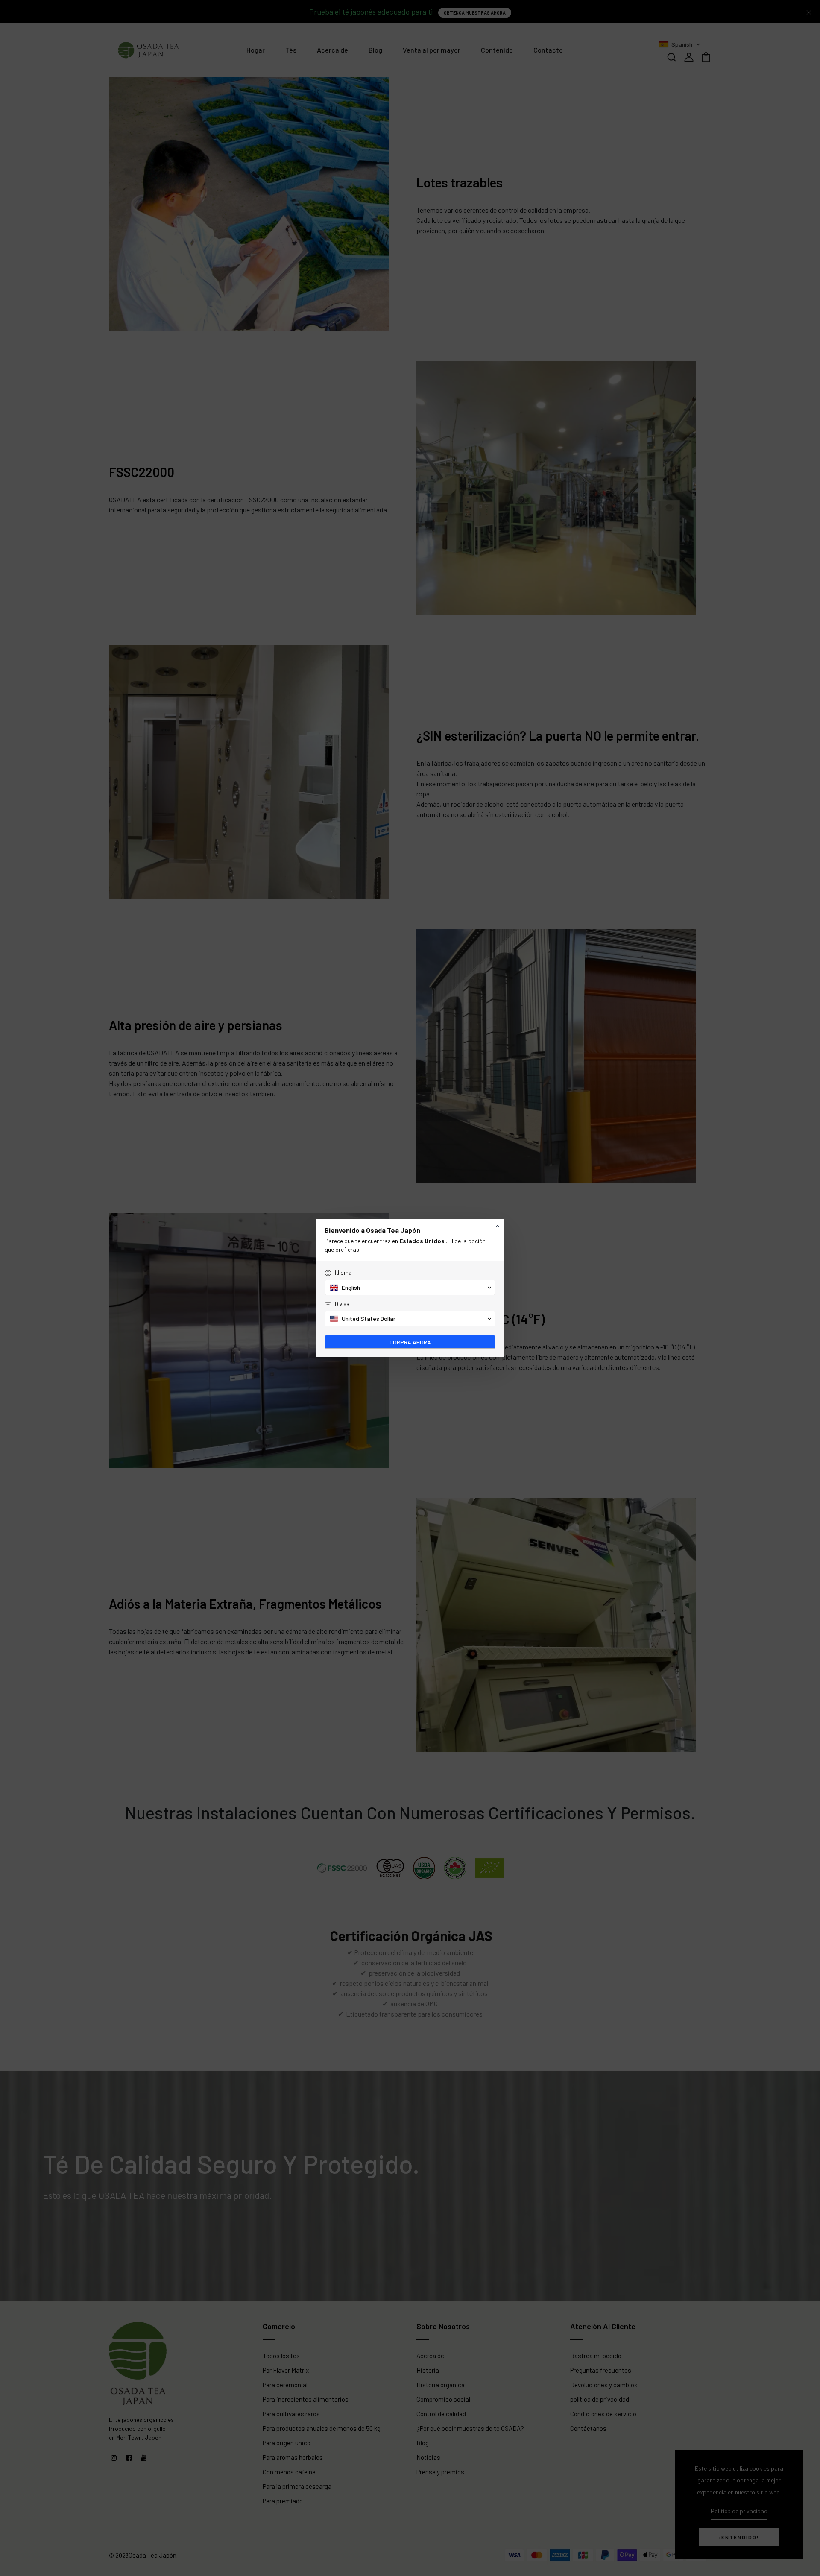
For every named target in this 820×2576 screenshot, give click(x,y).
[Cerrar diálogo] (498, 1225)
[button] (410, 1288)
